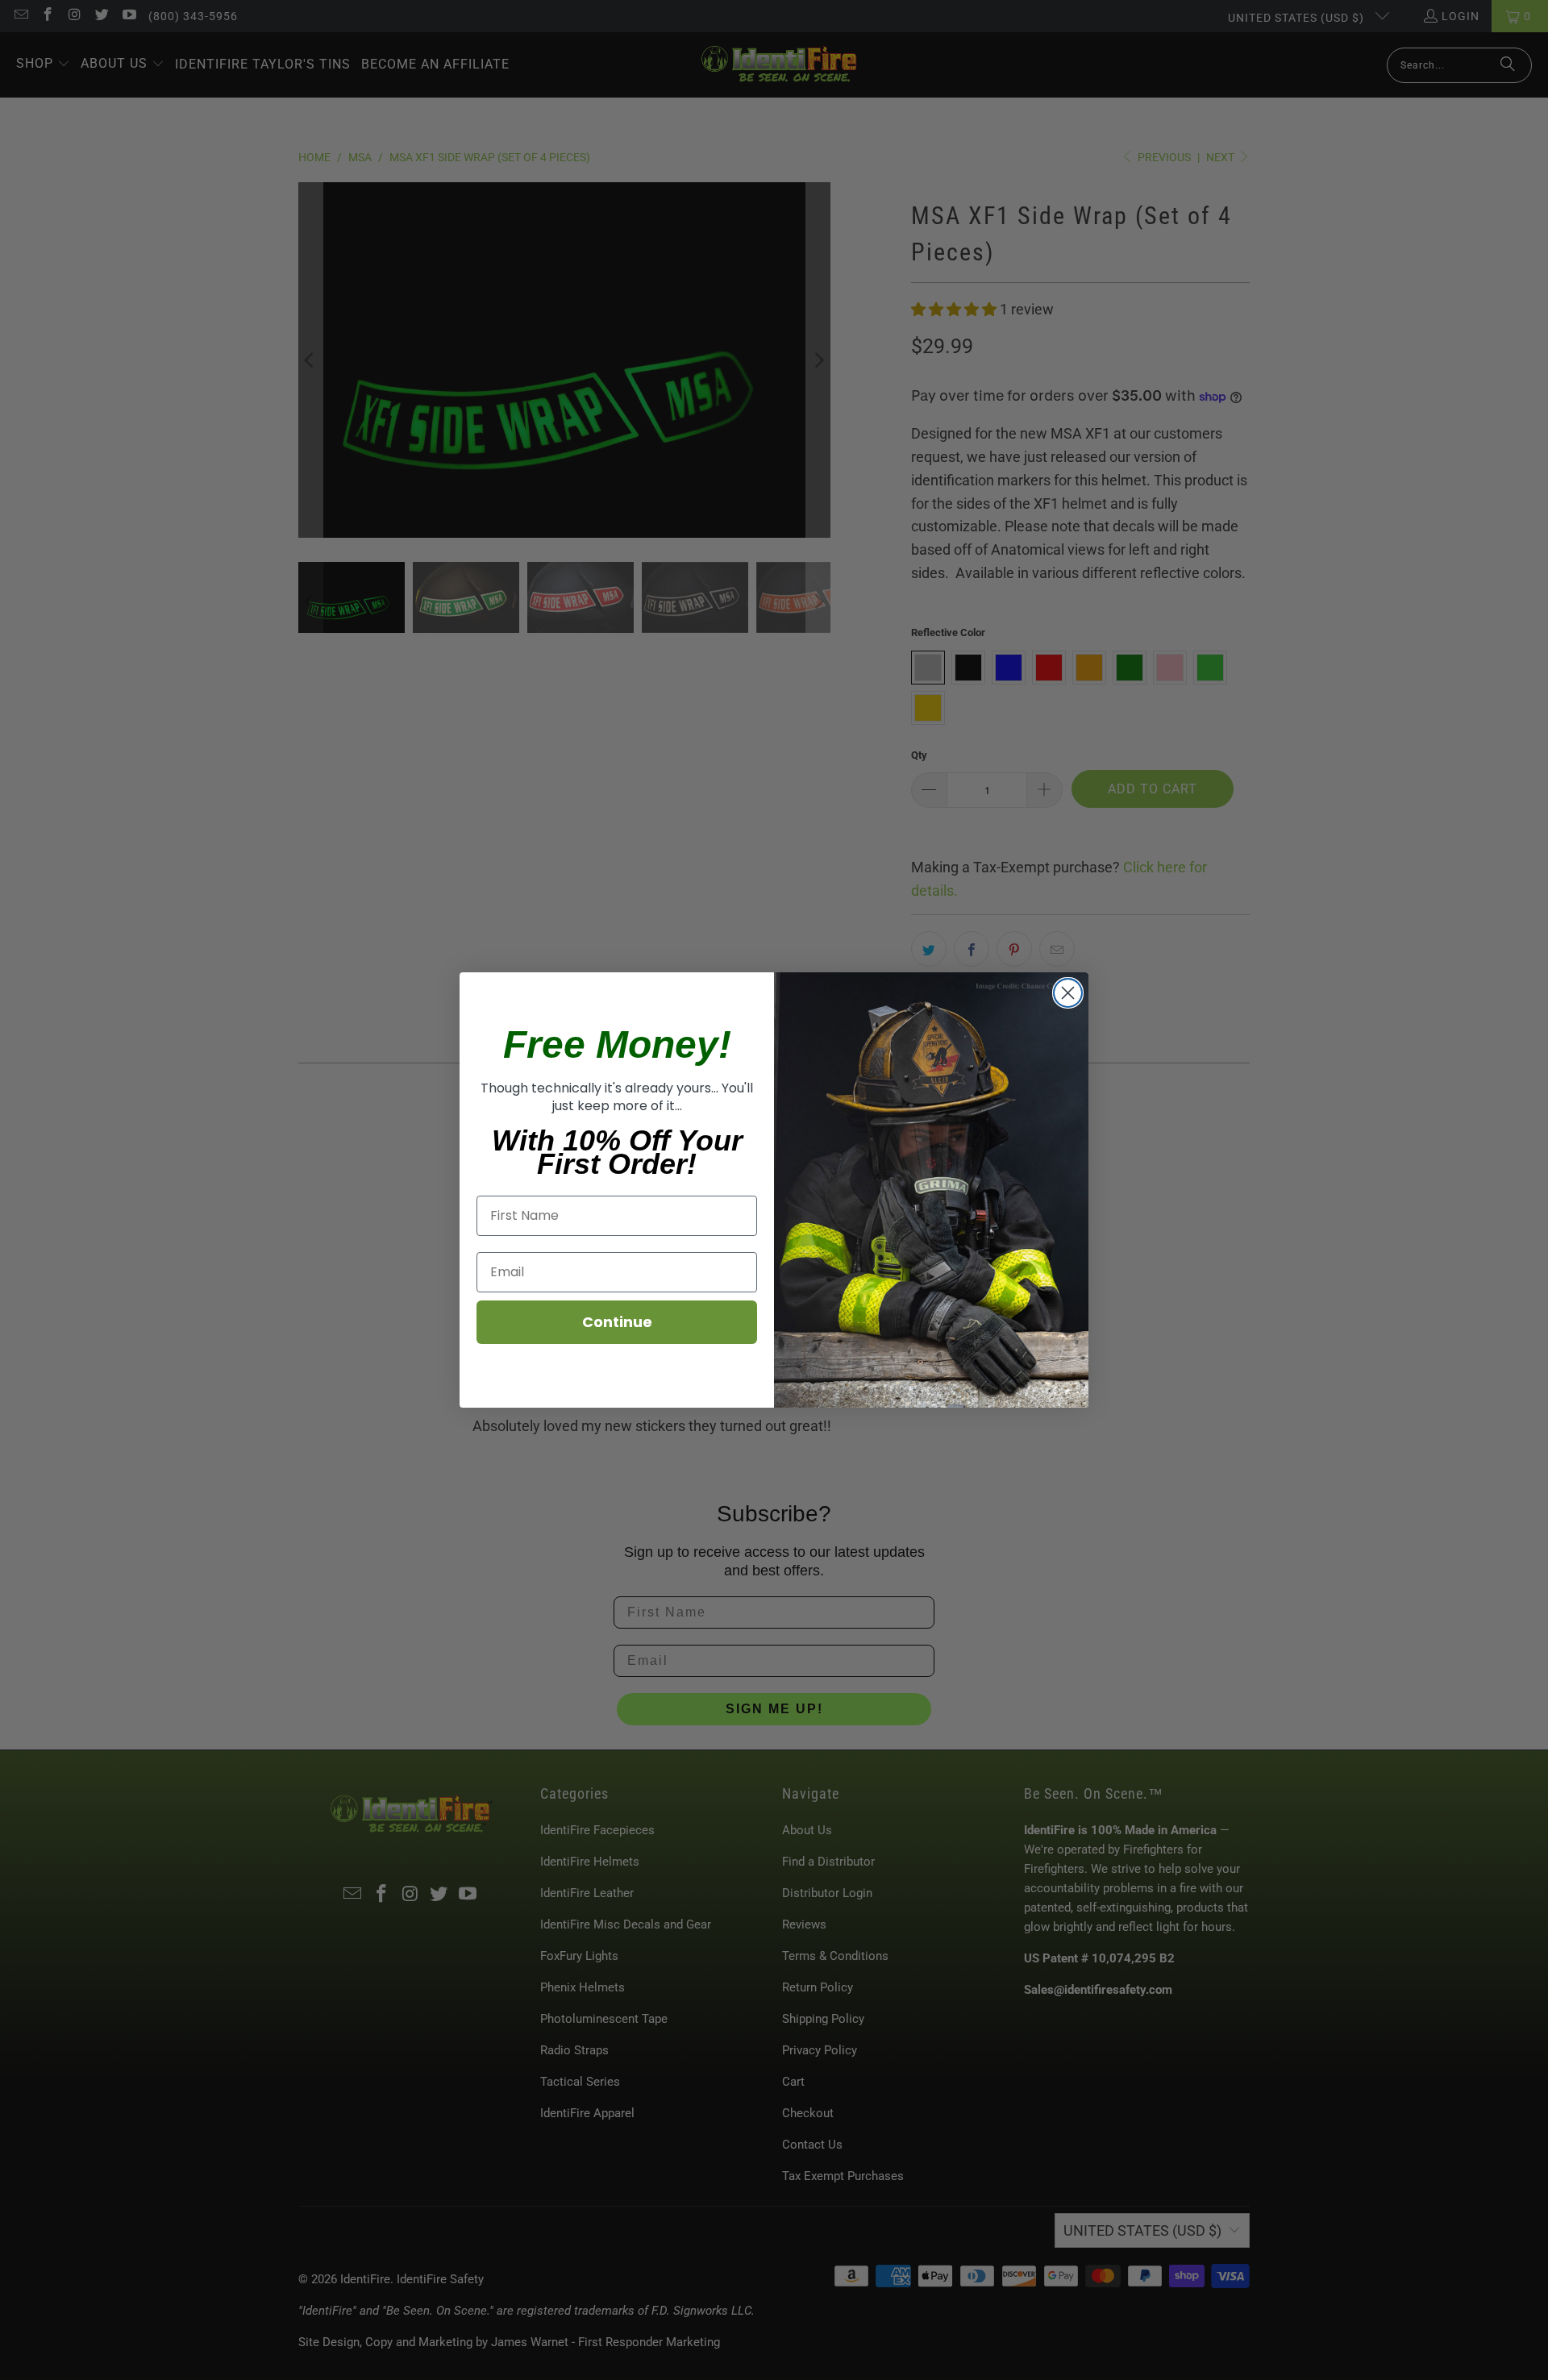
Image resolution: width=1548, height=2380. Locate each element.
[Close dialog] (1068, 993)
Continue (617, 1322)
